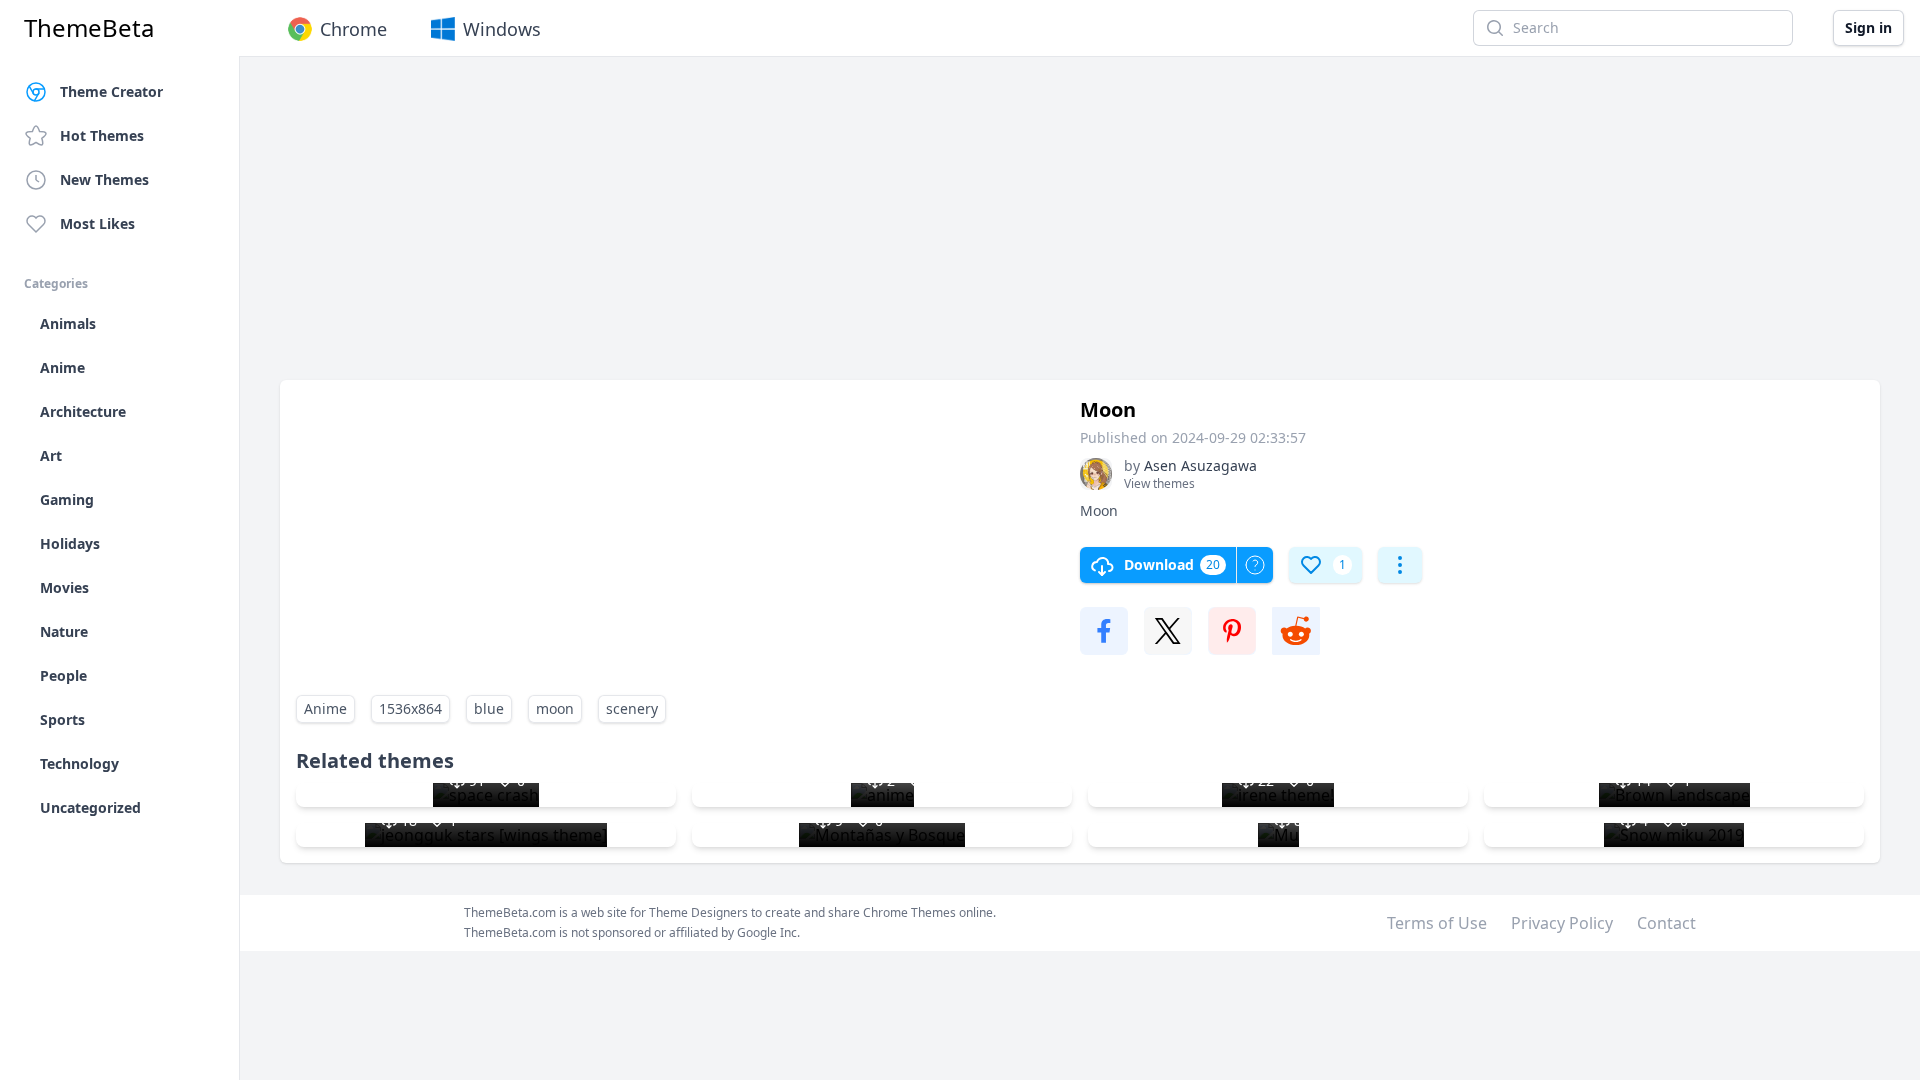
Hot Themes (102, 135)
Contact (1666, 923)
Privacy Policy (1562, 923)
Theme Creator (111, 91)
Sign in (1868, 27)
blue (489, 708)
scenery (632, 708)
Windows (502, 29)
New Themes (104, 179)
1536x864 (410, 708)
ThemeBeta (89, 28)
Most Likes (97, 223)
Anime (325, 708)
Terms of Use (1437, 923)
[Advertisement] (880, 228)
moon (555, 708)
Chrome (353, 29)
